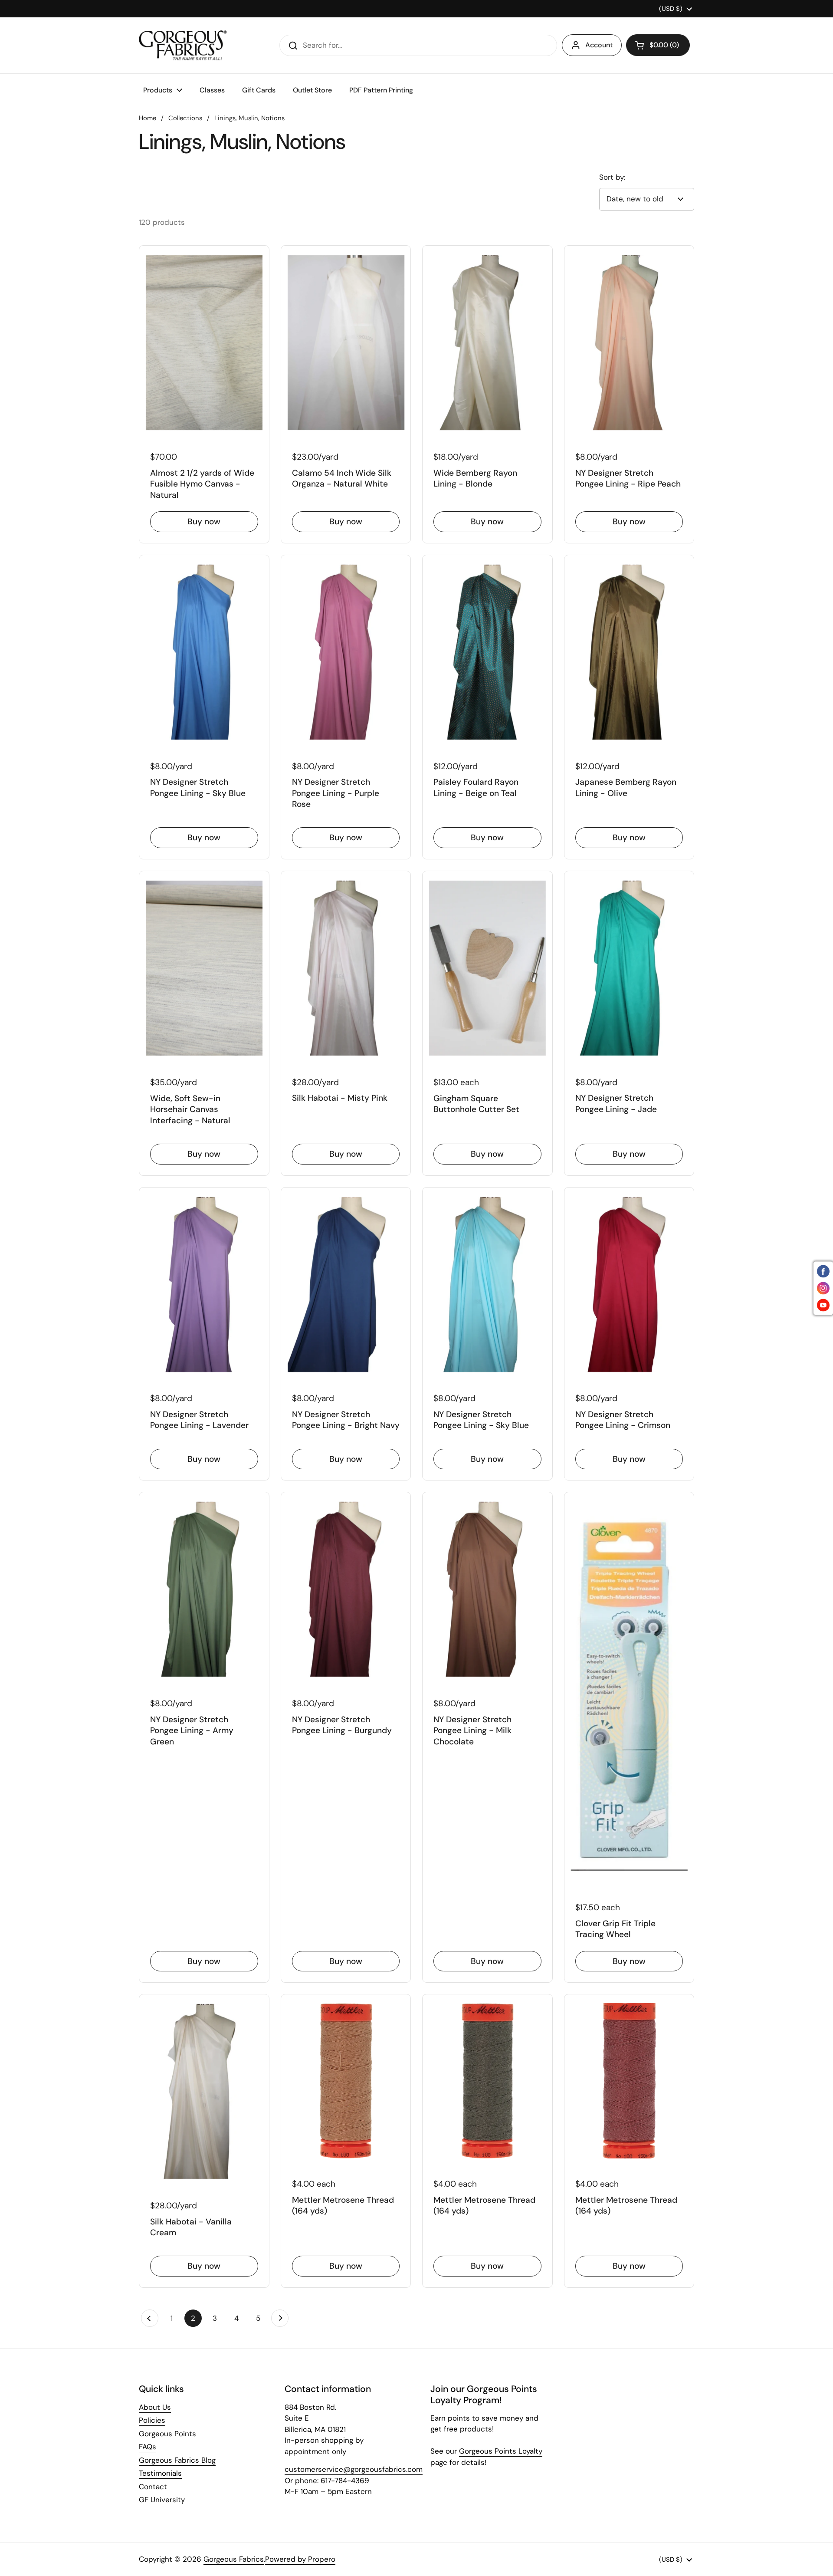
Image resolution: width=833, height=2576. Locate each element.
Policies (152, 2420)
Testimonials (160, 2473)
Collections (185, 118)
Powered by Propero (300, 2559)
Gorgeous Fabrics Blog (177, 2460)
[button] (658, 45)
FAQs (148, 2447)
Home (148, 118)
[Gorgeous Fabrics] (183, 45)
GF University (162, 2500)
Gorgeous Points (167, 2434)
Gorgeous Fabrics (234, 2559)
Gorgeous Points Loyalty (501, 2451)
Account (599, 45)
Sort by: (612, 177)
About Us (155, 2407)
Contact (153, 2487)
